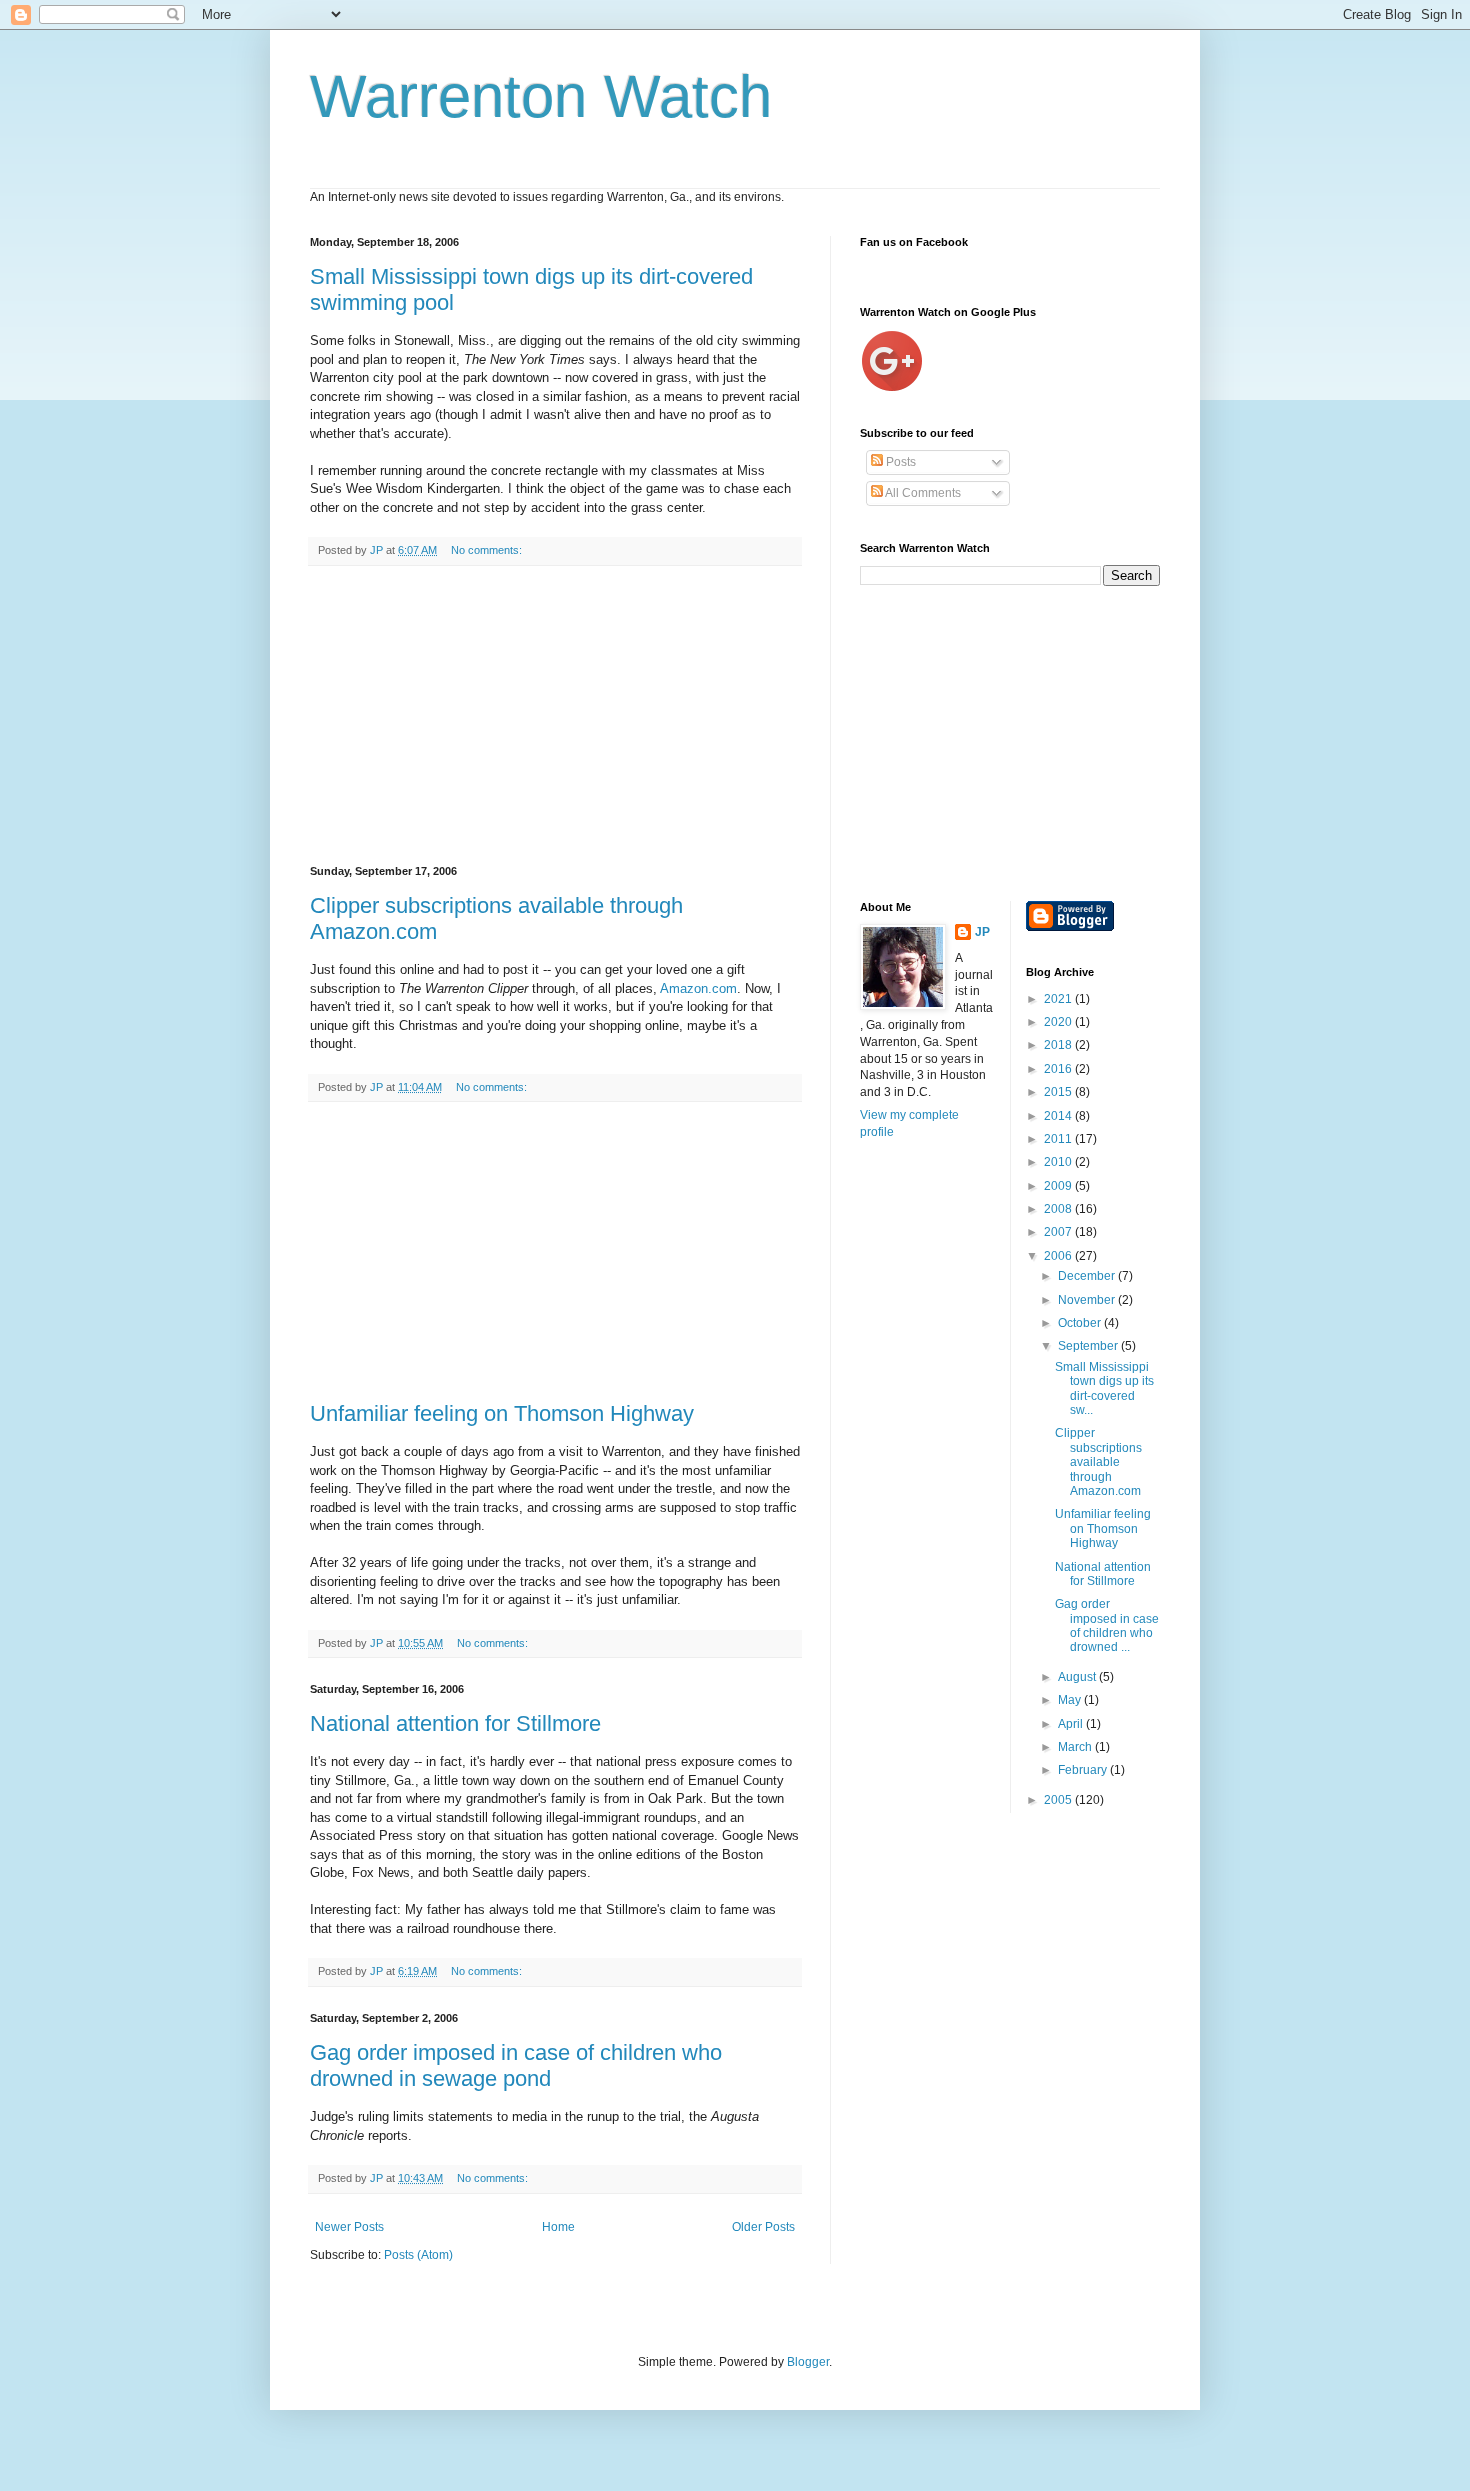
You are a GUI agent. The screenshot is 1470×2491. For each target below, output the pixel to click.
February (1084, 1770)
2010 (1059, 1162)
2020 (1059, 1022)
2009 (1059, 1186)
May (1071, 1700)
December (1088, 1276)
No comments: (488, 550)
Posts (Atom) (418, 2255)
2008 (1059, 1209)
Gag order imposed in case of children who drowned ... (1107, 1625)
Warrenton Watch (541, 96)
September (1089, 1346)
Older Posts (763, 2227)
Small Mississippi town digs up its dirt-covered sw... (1104, 1388)
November (1088, 1300)
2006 (1059, 1256)
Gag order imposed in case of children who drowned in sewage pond (516, 2065)
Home (558, 2227)
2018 (1059, 1045)
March (1076, 1747)
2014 (1059, 1116)
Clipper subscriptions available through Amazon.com (1098, 1462)
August (1078, 1677)
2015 (1059, 1092)
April (1072, 1724)
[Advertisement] (555, 716)
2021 (1059, 999)
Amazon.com (698, 988)
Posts (899, 462)
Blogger (808, 2362)
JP (982, 932)
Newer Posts (349, 2227)
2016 (1059, 1069)
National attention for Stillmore (455, 1723)
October (1081, 1323)
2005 (1059, 1800)
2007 (1059, 1232)
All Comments (922, 493)
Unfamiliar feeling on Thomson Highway (502, 1413)
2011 (1059, 1139)
